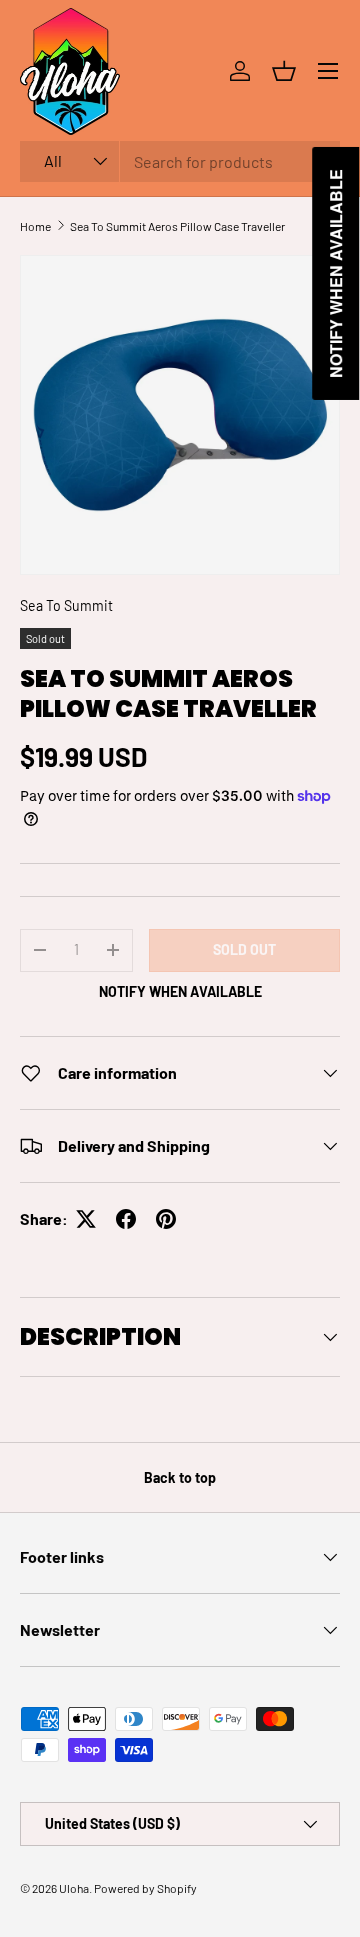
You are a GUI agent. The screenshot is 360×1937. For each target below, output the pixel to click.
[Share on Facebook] (126, 1219)
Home (35, 226)
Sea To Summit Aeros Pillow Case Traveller (177, 226)
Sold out (244, 949)
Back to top (180, 1477)
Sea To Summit (66, 605)
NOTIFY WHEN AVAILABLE (180, 991)
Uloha (74, 1888)
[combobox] (180, 161)
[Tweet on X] (86, 1219)
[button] (284, 71)
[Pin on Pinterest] (166, 1219)
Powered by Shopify (145, 1888)
